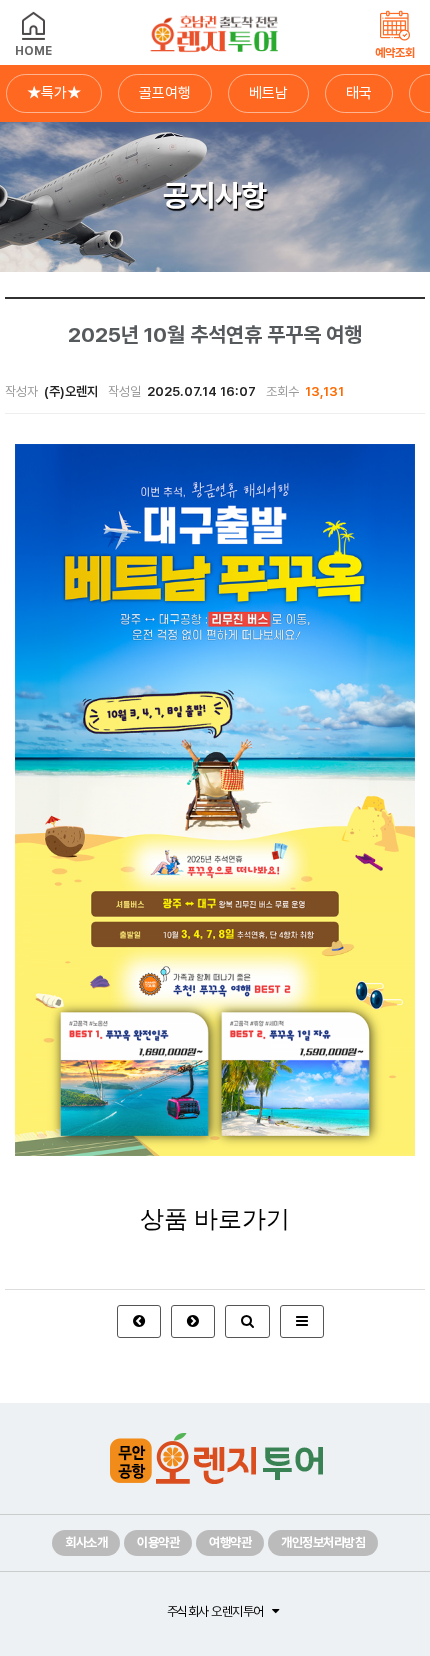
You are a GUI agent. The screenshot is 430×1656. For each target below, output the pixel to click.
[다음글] (193, 1321)
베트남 (268, 93)
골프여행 (165, 93)
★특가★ (54, 93)
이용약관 (158, 1542)
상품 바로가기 (215, 1219)
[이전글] (139, 1321)
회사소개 (86, 1542)
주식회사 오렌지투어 (215, 1611)
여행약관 (230, 1542)
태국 (359, 93)
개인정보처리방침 (323, 1542)
